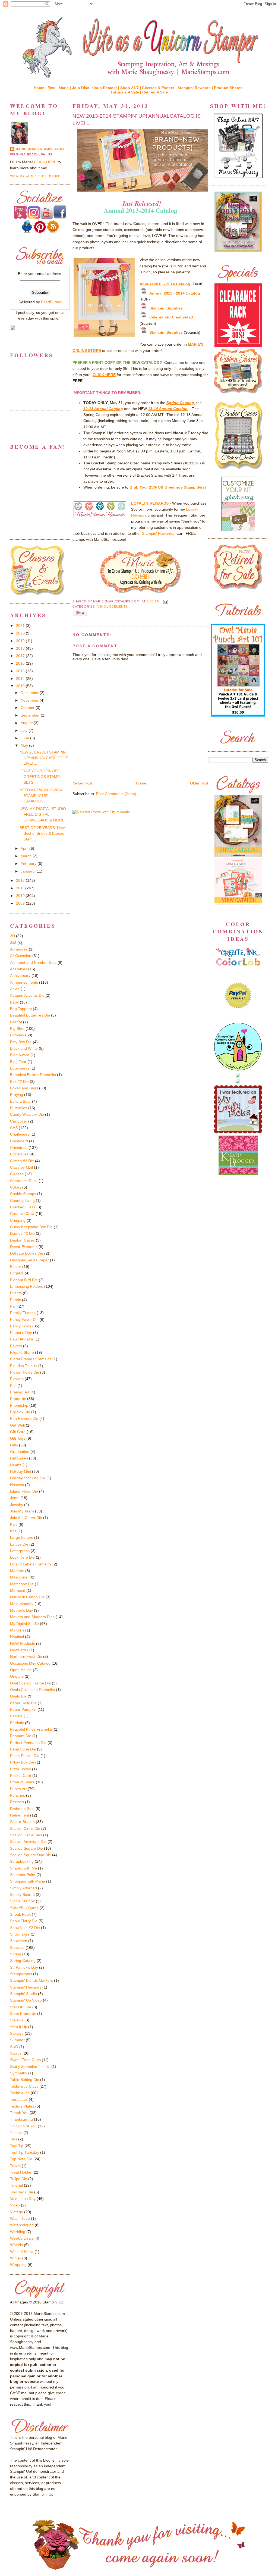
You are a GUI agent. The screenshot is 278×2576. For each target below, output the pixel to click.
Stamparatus (21, 1974)
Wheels (16, 2245)
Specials (17, 1947)
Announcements (112, 607)
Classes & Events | (160, 88)
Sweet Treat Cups (25, 2060)
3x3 (13, 943)
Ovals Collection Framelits (32, 1690)
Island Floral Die (24, 1491)
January (28, 871)
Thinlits (16, 2133)
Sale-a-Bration (22, 1822)
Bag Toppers (21, 1009)
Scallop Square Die (26, 1848)
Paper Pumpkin (23, 1709)
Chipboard (19, 1141)
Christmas (19, 1148)
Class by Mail (21, 1167)
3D (12, 936)
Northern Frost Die (26, 1656)
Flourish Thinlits (24, 1366)
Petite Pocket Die (25, 1756)
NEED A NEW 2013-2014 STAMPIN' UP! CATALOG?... (41, 796)
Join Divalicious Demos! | (96, 88)
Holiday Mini (20, 1471)
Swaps (16, 2053)
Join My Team (22, 1511)
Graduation (20, 1452)
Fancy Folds (21, 1326)
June (25, 738)
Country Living (22, 1201)
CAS (14, 1128)
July (25, 730)
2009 (21, 903)
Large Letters (22, 1537)
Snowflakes (20, 1934)
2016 (21, 663)
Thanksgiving (21, 2119)
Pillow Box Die (22, 1762)
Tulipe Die (19, 2179)
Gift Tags (18, 1438)
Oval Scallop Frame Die (30, 1683)
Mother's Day (21, 1610)
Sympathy (19, 2073)
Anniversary (20, 976)
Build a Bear (20, 1101)
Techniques (20, 2093)
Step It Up (19, 2027)
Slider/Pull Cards (24, 1908)
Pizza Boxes (20, 1769)
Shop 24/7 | (131, 88)
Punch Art (18, 1789)
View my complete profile (35, 176)
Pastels (16, 1716)
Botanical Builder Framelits (33, 1075)
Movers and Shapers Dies (32, 1617)
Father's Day (21, 1333)
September (31, 715)
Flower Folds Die (25, 1372)
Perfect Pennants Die (28, 1743)
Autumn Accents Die (27, 995)
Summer (17, 2040)
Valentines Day (23, 2199)
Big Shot (17, 1028)
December (30, 693)
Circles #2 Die (22, 1161)
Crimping (18, 1220)
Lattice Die (19, 1544)
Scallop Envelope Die (28, 1842)
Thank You (19, 2113)
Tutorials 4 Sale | (126, 92)
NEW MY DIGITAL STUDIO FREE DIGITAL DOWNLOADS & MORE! (43, 814)
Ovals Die (18, 1696)
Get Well (17, 1425)
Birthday (17, 1035)
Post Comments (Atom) (116, 794)
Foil (13, 1386)
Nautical (17, 1637)
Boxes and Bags (24, 1088)
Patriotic (17, 1723)
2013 (21, 686)
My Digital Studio (24, 1624)
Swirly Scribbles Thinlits (30, 2067)
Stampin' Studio (23, 1994)
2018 (21, 648)
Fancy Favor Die (24, 1320)
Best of (16, 1022)
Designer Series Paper (29, 1260)
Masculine (19, 1577)
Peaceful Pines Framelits (31, 1729)
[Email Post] (165, 602)
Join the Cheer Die (26, 1518)
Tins (14, 2139)
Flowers (17, 1379)
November (30, 700)
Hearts (16, 1465)
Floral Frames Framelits (31, 1359)
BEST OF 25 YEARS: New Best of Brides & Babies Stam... (42, 833)
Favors (16, 1346)
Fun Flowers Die (24, 1418)
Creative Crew (22, 1214)
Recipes (17, 1802)
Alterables (19, 969)
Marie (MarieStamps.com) (40, 149)
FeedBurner (51, 302)
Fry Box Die (20, 1412)
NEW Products (23, 1643)
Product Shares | (229, 88)
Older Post (199, 783)
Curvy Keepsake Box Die (31, 1227)
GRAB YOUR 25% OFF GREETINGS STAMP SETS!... (40, 777)
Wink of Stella (22, 2252)
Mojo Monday (22, 1604)
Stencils (17, 2020)
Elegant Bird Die (24, 1280)
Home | (41, 88)
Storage (17, 2033)
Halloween (19, 1458)
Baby (14, 1002)
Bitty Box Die (21, 1042)
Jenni (15, 1498)
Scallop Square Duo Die (31, 1855)
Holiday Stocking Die (28, 1478)
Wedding (18, 2232)
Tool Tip (17, 2146)
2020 (21, 633)
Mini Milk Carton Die (27, 1597)
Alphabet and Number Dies (33, 962)
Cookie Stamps (23, 1194)
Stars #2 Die (21, 2007)
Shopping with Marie (28, 1881)
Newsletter (19, 1650)
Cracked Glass (23, 1207)
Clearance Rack (24, 1181)
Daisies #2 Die (22, 1233)
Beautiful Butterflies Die (30, 1015)
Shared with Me (23, 1868)
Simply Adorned (23, 1888)
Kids (14, 1524)
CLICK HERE (45, 162)
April (25, 848)
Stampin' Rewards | (196, 88)
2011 (21, 888)
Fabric (15, 1300)
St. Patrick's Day (24, 1967)
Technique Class (24, 2086)
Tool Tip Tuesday (25, 2152)
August (27, 723)
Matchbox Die (22, 1584)
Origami (17, 1676)
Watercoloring (22, 2225)
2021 (21, 626)
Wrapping (18, 2265)
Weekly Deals (22, 2238)
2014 (21, 679)
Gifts (14, 1445)
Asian (15, 989)
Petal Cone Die (23, 1749)
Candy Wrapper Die (27, 1114)
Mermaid (18, 1590)
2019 (21, 641)
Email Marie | (60, 88)
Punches (18, 1795)
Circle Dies (19, 1154)
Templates (19, 2099)
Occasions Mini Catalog (30, 1663)
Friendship (19, 1405)
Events (16, 1293)
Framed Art (20, 1392)
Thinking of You (23, 2126)
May (25, 745)
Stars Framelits (23, 2014)
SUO (14, 2047)
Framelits (18, 1399)
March (27, 856)
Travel (15, 2166)
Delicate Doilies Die (27, 1253)
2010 (21, 896)
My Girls (17, 1630)
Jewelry (17, 1505)
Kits (13, 1531)
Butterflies (19, 1108)
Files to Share (22, 1352)
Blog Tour (18, 1062)
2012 (21, 880)
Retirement (20, 1815)
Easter (16, 1267)
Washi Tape (20, 2218)
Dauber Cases (22, 1240)
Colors (16, 1187)
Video (15, 2205)
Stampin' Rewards (158, 533)
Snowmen (19, 1941)
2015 (21, 671)
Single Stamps (22, 1901)
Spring (16, 1954)
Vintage (17, 2212)
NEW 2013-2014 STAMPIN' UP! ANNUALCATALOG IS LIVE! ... (137, 119)
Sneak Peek (20, 1914)
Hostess (17, 1485)
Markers (17, 1571)
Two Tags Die (22, 2192)
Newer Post (82, 783)
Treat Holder (21, 2172)
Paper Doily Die (23, 1703)
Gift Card (18, 1432)
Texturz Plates (22, 2106)
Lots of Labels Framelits (31, 1564)
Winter (16, 2258)
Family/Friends (23, 1313)
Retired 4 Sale (155, 92)
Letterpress (20, 1551)
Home (141, 783)
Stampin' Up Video (26, 2000)
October (28, 708)
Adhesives (19, 949)
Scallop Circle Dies (26, 1835)
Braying (17, 1095)
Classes (17, 1174)
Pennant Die (21, 1736)
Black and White (24, 1048)
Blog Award (20, 1055)
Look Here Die (22, 1557)
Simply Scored (22, 1895)
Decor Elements (24, 1247)
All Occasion (21, 956)
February (29, 864)
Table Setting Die (25, 2080)
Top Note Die (21, 2159)
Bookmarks (20, 1068)
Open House (21, 1670)
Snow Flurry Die (24, 1921)
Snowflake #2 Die (25, 1928)
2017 (21, 656)
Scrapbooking (22, 1861)
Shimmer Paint (23, 1875)
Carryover (19, 1121)
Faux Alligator (22, 1339)
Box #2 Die (19, 1081)
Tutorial (16, 2185)
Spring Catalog (23, 1961)
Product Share (22, 1782)
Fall (13, 1306)
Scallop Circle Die (25, 1828)
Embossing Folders (27, 1286)
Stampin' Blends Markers (31, 1980)
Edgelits (17, 1273)
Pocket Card (21, 1775)
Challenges (20, 1134)
